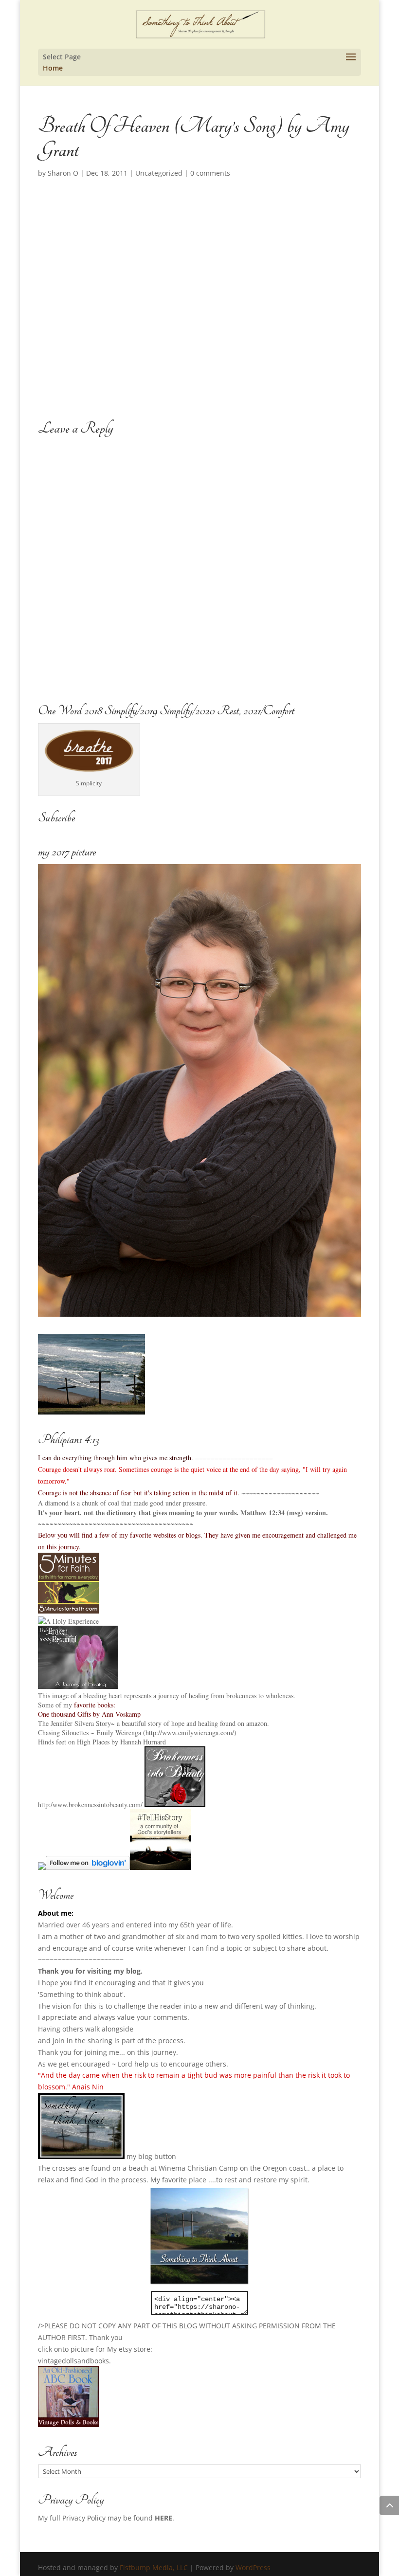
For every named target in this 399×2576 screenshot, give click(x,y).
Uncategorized (159, 173)
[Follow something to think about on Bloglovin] (88, 1867)
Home (53, 68)
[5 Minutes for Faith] (68, 1611)
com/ (136, 1805)
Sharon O (63, 173)
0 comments (210, 173)
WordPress (253, 2567)
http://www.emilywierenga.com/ (190, 1732)
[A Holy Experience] (68, 1621)
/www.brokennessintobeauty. (90, 1805)
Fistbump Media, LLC (154, 2567)
